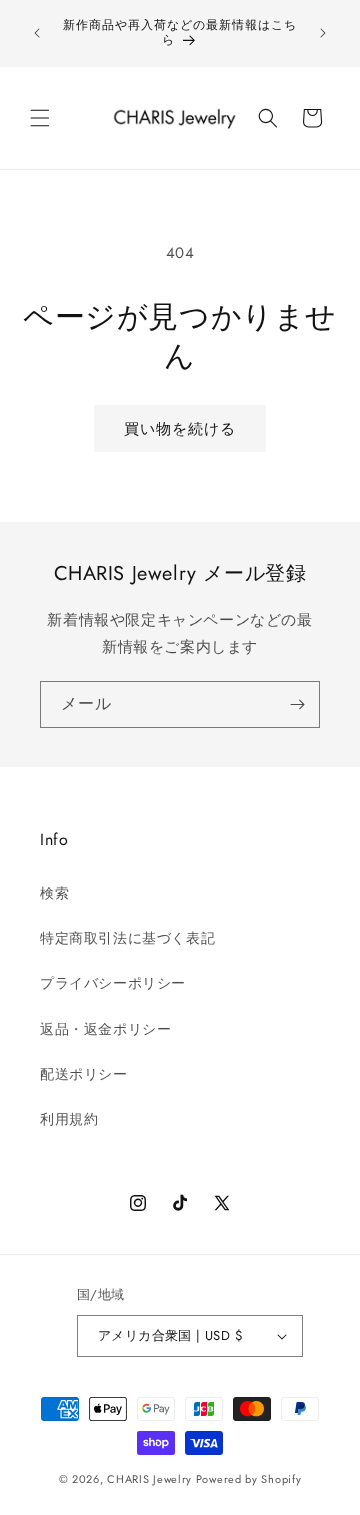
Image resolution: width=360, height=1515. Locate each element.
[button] (40, 118)
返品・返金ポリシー (105, 1029)
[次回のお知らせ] (323, 33)
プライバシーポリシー (113, 983)
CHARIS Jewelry (149, 1479)
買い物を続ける (180, 429)
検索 (54, 893)
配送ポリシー (84, 1074)
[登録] (297, 704)
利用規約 (69, 1119)
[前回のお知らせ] (37, 33)
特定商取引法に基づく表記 (127, 938)
